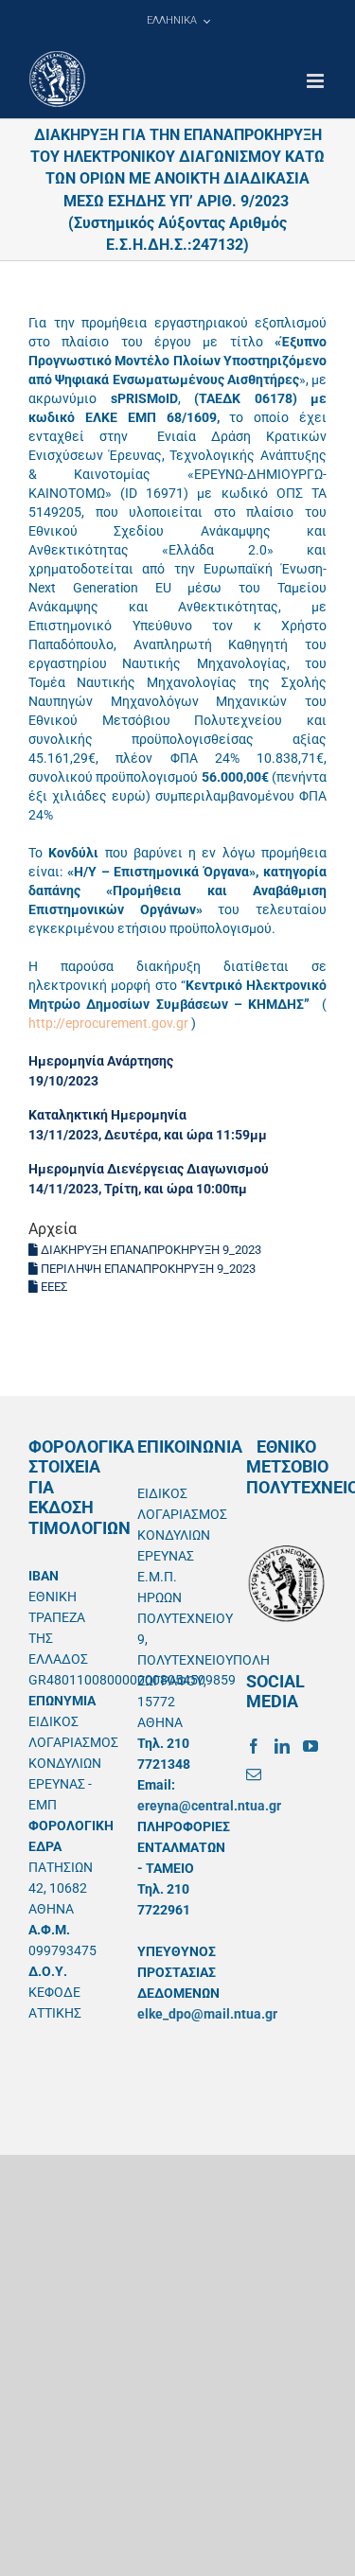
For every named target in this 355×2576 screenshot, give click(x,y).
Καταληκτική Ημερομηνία (107, 1115)
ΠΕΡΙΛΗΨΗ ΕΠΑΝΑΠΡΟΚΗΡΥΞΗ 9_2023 (147, 1269)
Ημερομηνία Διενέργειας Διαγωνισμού (149, 1169)
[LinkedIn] (282, 1746)
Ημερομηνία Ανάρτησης (101, 1061)
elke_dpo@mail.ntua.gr (207, 2014)
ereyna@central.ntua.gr (209, 1806)
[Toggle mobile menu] (317, 81)
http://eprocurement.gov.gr (108, 1023)
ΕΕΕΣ (53, 1287)
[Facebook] (254, 1746)
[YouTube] (311, 1746)
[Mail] (254, 1774)
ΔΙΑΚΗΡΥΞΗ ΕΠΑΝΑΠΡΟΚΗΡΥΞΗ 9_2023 (150, 1250)
